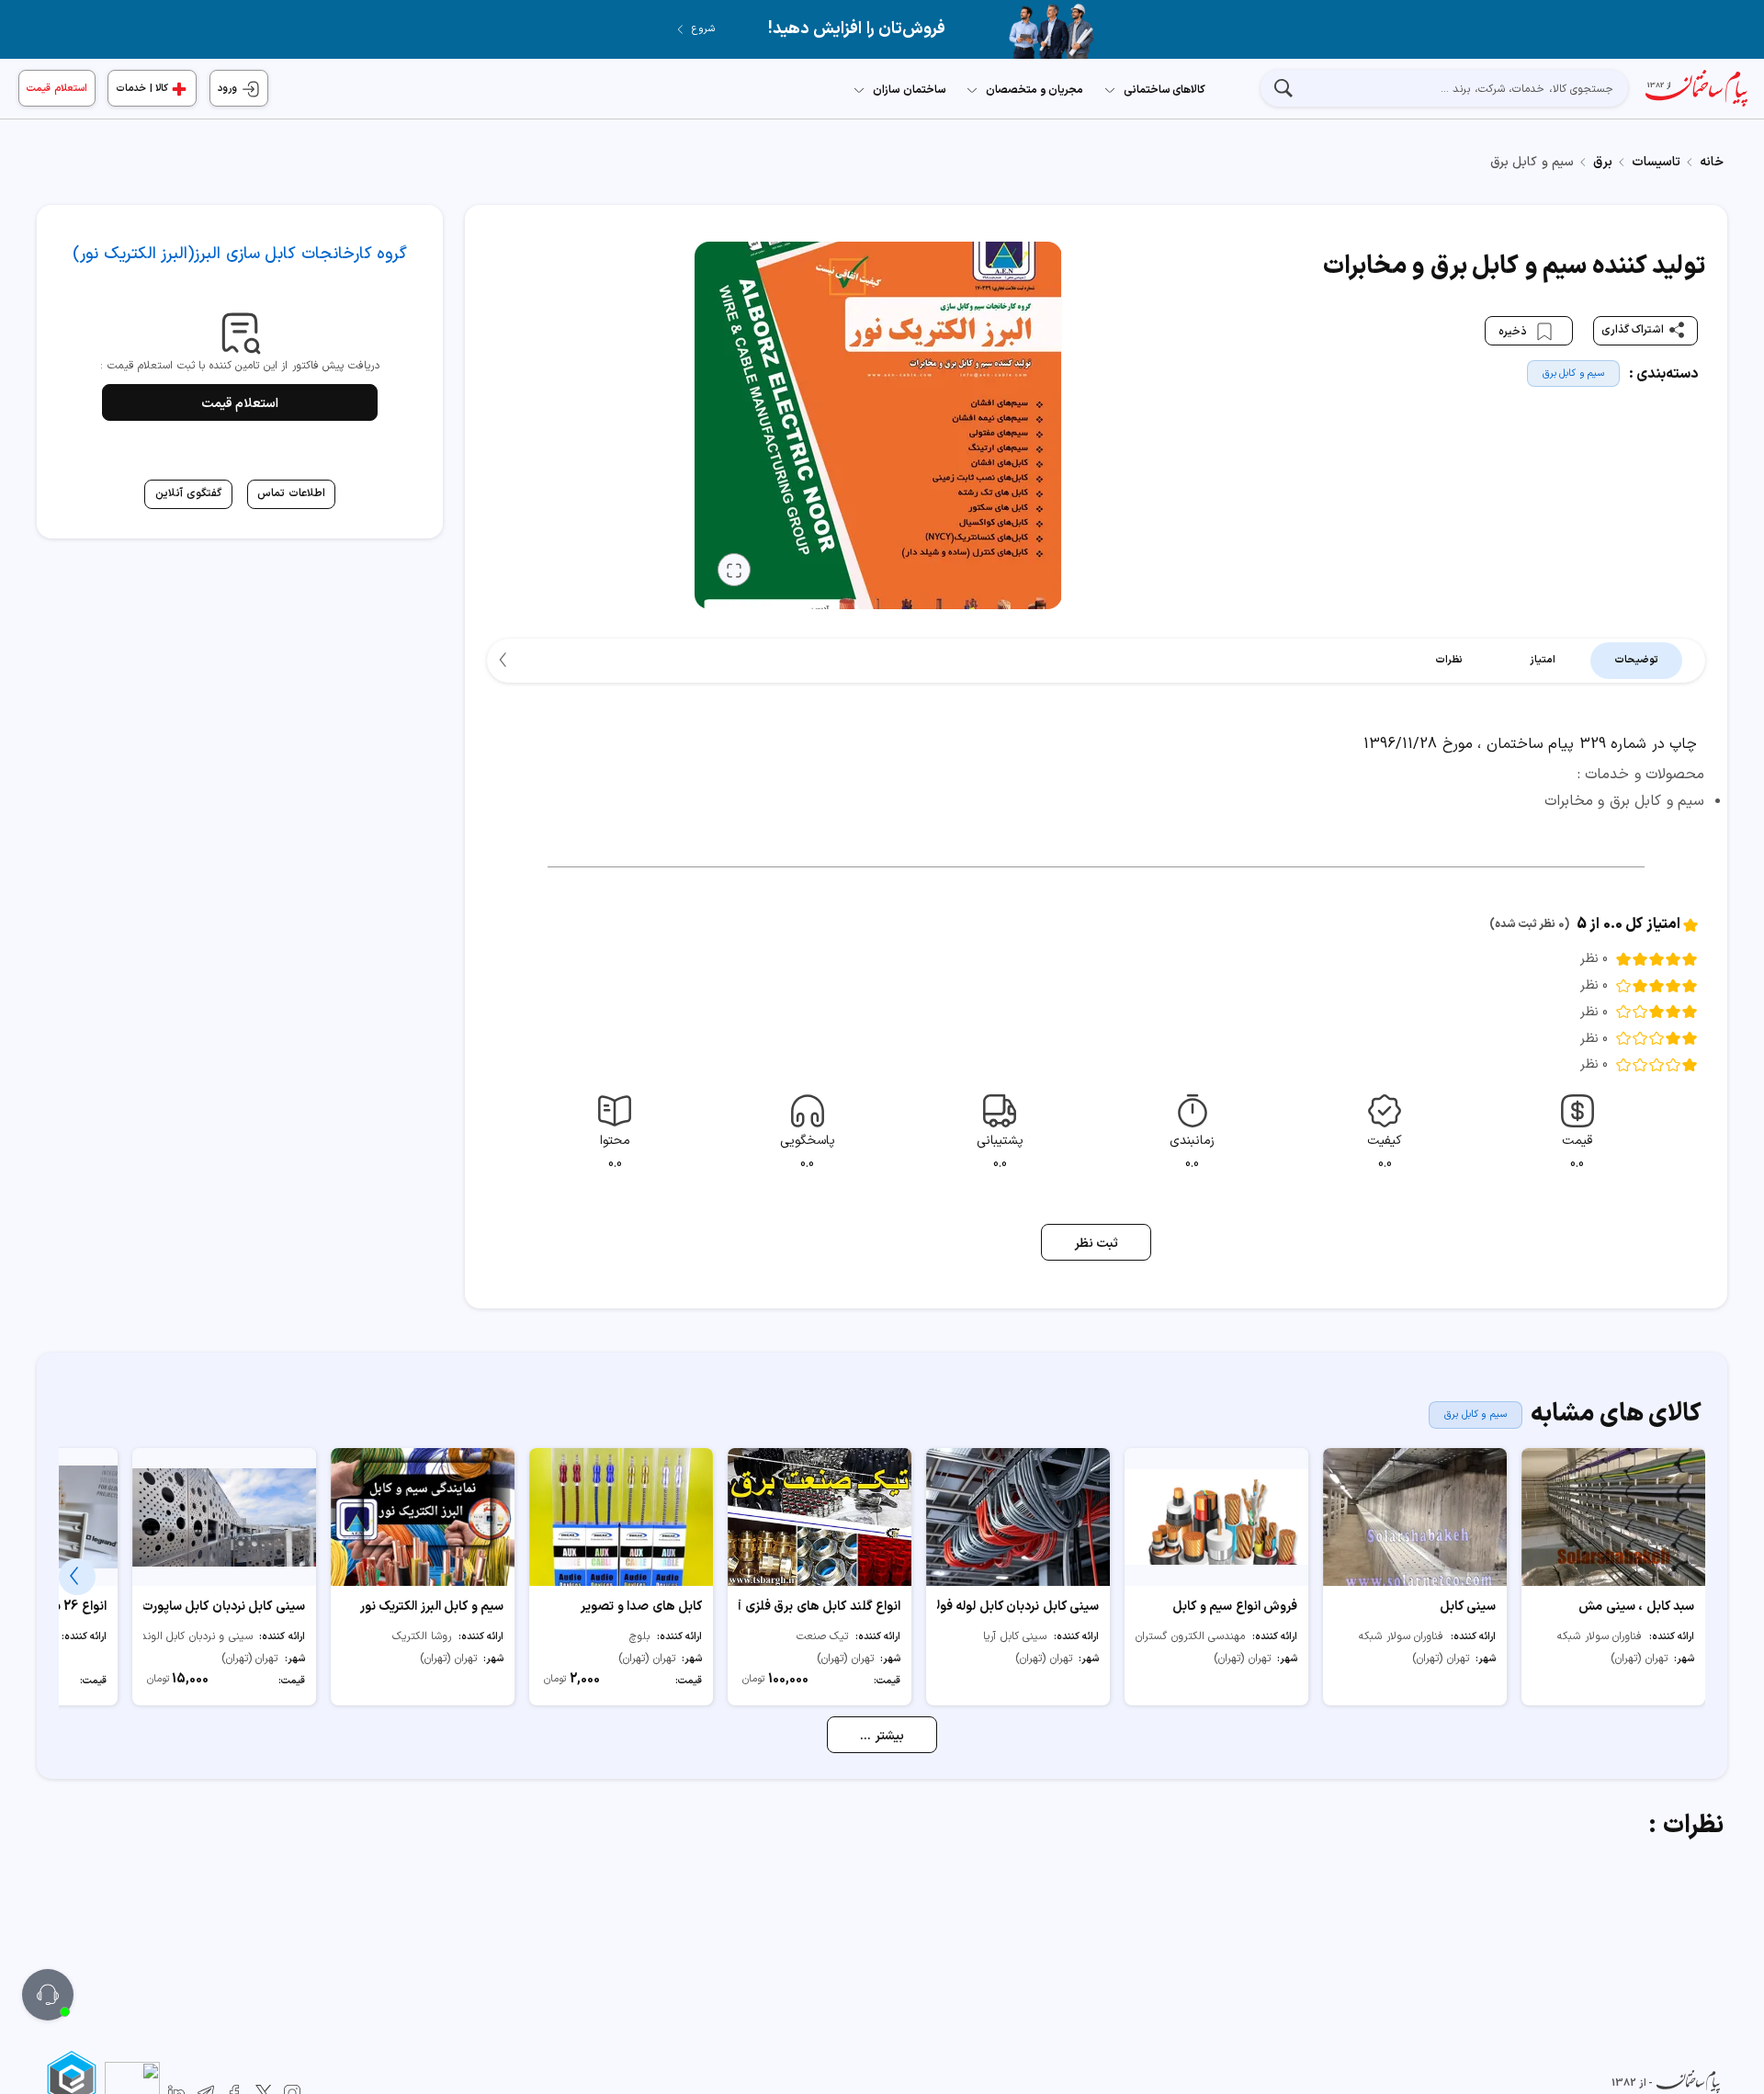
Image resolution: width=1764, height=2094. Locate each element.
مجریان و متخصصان (1035, 90)
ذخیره (1515, 331)
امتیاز (1543, 660)
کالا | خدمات (142, 89)
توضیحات (1636, 660)
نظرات (1449, 660)
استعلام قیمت (57, 89)
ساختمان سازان (910, 90)
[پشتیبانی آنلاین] (48, 1995)
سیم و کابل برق (1574, 374)
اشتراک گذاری (1633, 330)
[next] (505, 661)
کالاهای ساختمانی (1165, 90)
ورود (229, 89)
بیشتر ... (882, 1736)
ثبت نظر (1097, 1244)
